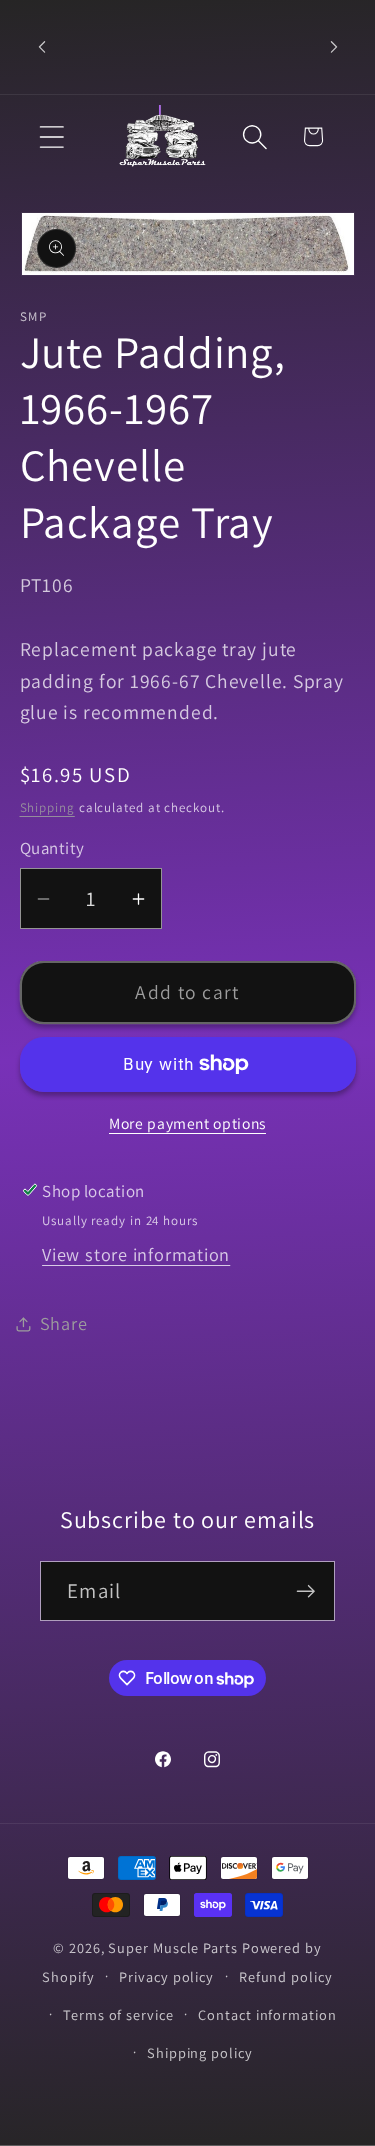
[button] (51, 136)
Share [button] (64, 1323)
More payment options (187, 1123)
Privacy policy (166, 1976)
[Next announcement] (334, 47)
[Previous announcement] (42, 47)
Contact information (267, 2014)
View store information (136, 1254)
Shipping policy (200, 2052)
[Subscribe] (305, 1591)
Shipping (47, 807)
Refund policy (286, 1976)
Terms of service (118, 2014)
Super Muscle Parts (172, 1947)
